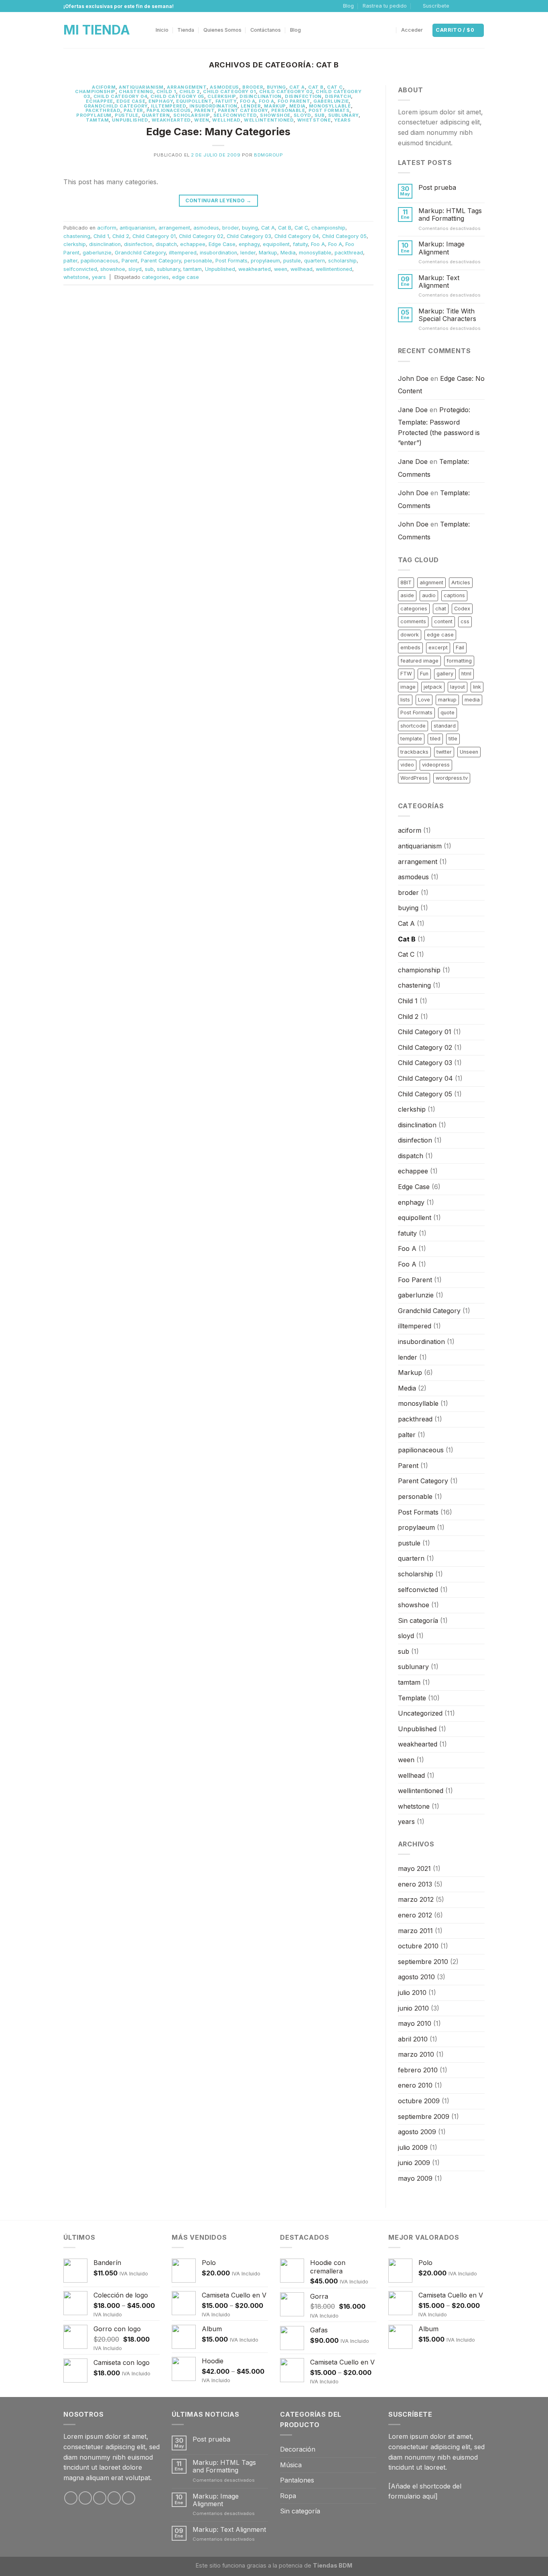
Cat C (335, 87)
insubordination (213, 106)
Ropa (288, 2496)
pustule (127, 115)
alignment (431, 582)
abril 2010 (413, 2039)
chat (441, 609)
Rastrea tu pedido (385, 6)
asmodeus (224, 87)
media (472, 700)
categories (155, 277)
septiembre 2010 (423, 1962)
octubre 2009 (419, 2101)
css (465, 621)
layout (458, 687)
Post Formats (329, 110)
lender (251, 106)
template (411, 739)
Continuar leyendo (218, 200)
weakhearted (171, 120)
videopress (436, 765)
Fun (424, 674)
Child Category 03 (249, 236)
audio (429, 595)
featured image (419, 661)
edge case (186, 277)
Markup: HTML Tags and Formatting (450, 215)
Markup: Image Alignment (441, 248)
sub (320, 115)
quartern (156, 115)
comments (413, 621)
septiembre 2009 (424, 2117)
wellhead (226, 120)
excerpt (438, 648)
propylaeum (94, 115)
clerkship (222, 96)
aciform (104, 87)
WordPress (414, 778)
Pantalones (297, 2480)
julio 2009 (413, 2147)
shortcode (413, 726)
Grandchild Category (116, 106)
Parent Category (243, 110)
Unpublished (130, 120)
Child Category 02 (286, 91)
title (453, 739)
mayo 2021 (414, 1868)
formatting (459, 661)
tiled (435, 739)
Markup (275, 106)
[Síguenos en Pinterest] (129, 2498)
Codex (462, 609)
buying (276, 87)
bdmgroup (268, 155)
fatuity (226, 101)
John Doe (413, 378)
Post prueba (437, 188)
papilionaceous (169, 110)
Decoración (298, 2449)
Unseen (469, 752)
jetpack (433, 687)
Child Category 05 (177, 96)
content (443, 621)
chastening (136, 91)
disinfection (303, 96)
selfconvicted (235, 115)
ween (202, 120)
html (466, 674)
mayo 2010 (415, 2023)
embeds (410, 648)
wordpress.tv (452, 778)
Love (424, 700)
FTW (406, 674)
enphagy (161, 101)
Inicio (162, 30)
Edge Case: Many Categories (218, 131)
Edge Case (131, 101)
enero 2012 (415, 1915)
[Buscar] (389, 30)
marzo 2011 (415, 1931)
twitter (444, 752)
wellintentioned (269, 120)
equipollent (194, 101)
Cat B (316, 87)
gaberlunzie (331, 101)
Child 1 (166, 91)
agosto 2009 (417, 2132)
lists (405, 700)
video (407, 765)
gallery (445, 674)
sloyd (302, 115)
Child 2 (190, 91)
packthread (103, 110)
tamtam (97, 120)
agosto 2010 (416, 1977)
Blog (348, 6)
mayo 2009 (415, 2178)
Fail (460, 648)
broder (253, 87)
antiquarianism (141, 87)
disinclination (261, 96)
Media (297, 106)
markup (447, 700)
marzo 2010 (416, 2054)
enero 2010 (415, 2085)
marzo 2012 (416, 1899)
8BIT (406, 582)
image (408, 687)
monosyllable (330, 106)
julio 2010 (412, 1992)
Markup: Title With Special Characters (447, 315)
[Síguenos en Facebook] (458, 6)
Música (291, 2465)
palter (133, 110)
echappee (99, 101)
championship (95, 91)
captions (454, 595)
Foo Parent (294, 101)
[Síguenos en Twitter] (473, 6)
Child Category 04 (121, 96)
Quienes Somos (222, 30)
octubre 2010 (418, 1946)
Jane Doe (413, 410)
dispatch (338, 96)
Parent (204, 110)
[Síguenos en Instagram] (465, 6)
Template (412, 1698)
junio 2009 (414, 2163)
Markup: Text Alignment (439, 282)
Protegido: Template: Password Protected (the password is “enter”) (439, 426)
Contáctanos (266, 30)
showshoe (275, 115)
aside (407, 595)
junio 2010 (413, 2008)
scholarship (192, 115)
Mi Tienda (97, 30)
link (477, 687)
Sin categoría (418, 1620)
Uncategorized (420, 1713)
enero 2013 (415, 1884)
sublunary (343, 115)
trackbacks (414, 752)
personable (288, 110)
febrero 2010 (418, 2070)
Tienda (186, 30)
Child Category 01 (229, 91)
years (343, 120)
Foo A (248, 101)
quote (448, 713)
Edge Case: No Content (441, 385)
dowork (410, 635)
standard (445, 726)
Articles (461, 582)
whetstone (314, 120)
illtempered (168, 106)
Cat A (297, 87)
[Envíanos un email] (481, 6)
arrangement (187, 87)
